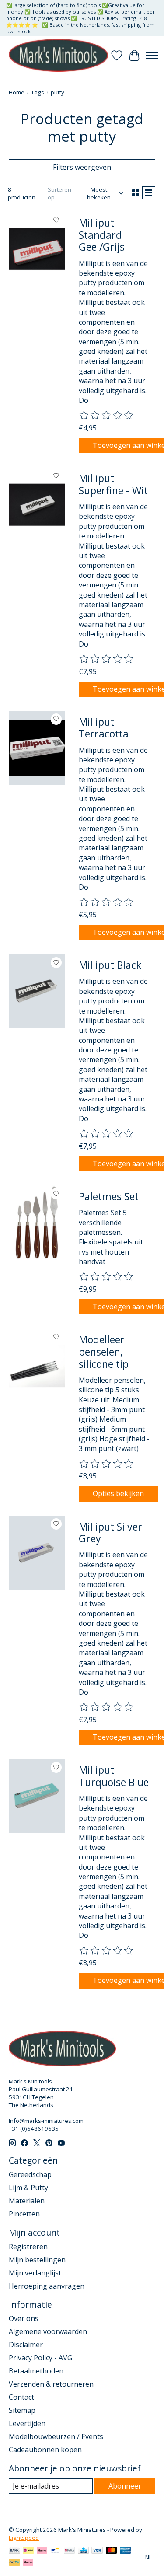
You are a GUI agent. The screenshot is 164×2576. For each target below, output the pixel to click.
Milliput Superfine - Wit (113, 484)
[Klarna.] (28, 2563)
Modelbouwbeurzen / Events (56, 2436)
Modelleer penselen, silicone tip (104, 1351)
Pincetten (24, 2214)
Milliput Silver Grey (110, 1533)
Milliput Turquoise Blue (114, 1776)
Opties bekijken (118, 1493)
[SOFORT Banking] (42, 2551)
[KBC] (83, 2551)
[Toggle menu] (152, 56)
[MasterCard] (112, 2551)
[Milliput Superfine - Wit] (37, 504)
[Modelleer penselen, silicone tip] (37, 1366)
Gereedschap (30, 2174)
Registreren (28, 2247)
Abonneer (125, 2486)
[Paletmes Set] (37, 1223)
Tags (38, 92)
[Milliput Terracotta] (37, 748)
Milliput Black (110, 965)
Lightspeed (24, 2538)
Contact (21, 2397)
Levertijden (27, 2423)
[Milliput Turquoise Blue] (37, 1796)
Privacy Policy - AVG (40, 2358)
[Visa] (97, 2551)
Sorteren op (59, 193)
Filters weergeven (82, 167)
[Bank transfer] (14, 2551)
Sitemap (22, 2410)
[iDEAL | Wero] (28, 2551)
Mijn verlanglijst (35, 2273)
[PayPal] (14, 2563)
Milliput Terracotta (104, 728)
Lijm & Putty (28, 2188)
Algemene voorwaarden (48, 2331)
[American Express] (126, 2551)
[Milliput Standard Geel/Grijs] (37, 249)
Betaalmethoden (36, 2371)
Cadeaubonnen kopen (45, 2450)
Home (17, 92)
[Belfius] (69, 2551)
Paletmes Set (109, 1196)
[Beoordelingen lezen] (107, 416)
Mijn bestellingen (37, 2260)
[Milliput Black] (37, 991)
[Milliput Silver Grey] (37, 1553)
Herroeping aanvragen (47, 2286)
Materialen (27, 2201)
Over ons (24, 2318)
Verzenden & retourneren (51, 2384)
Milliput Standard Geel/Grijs (102, 235)
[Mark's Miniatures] (58, 55)
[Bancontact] (55, 2551)
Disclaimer (26, 2345)
